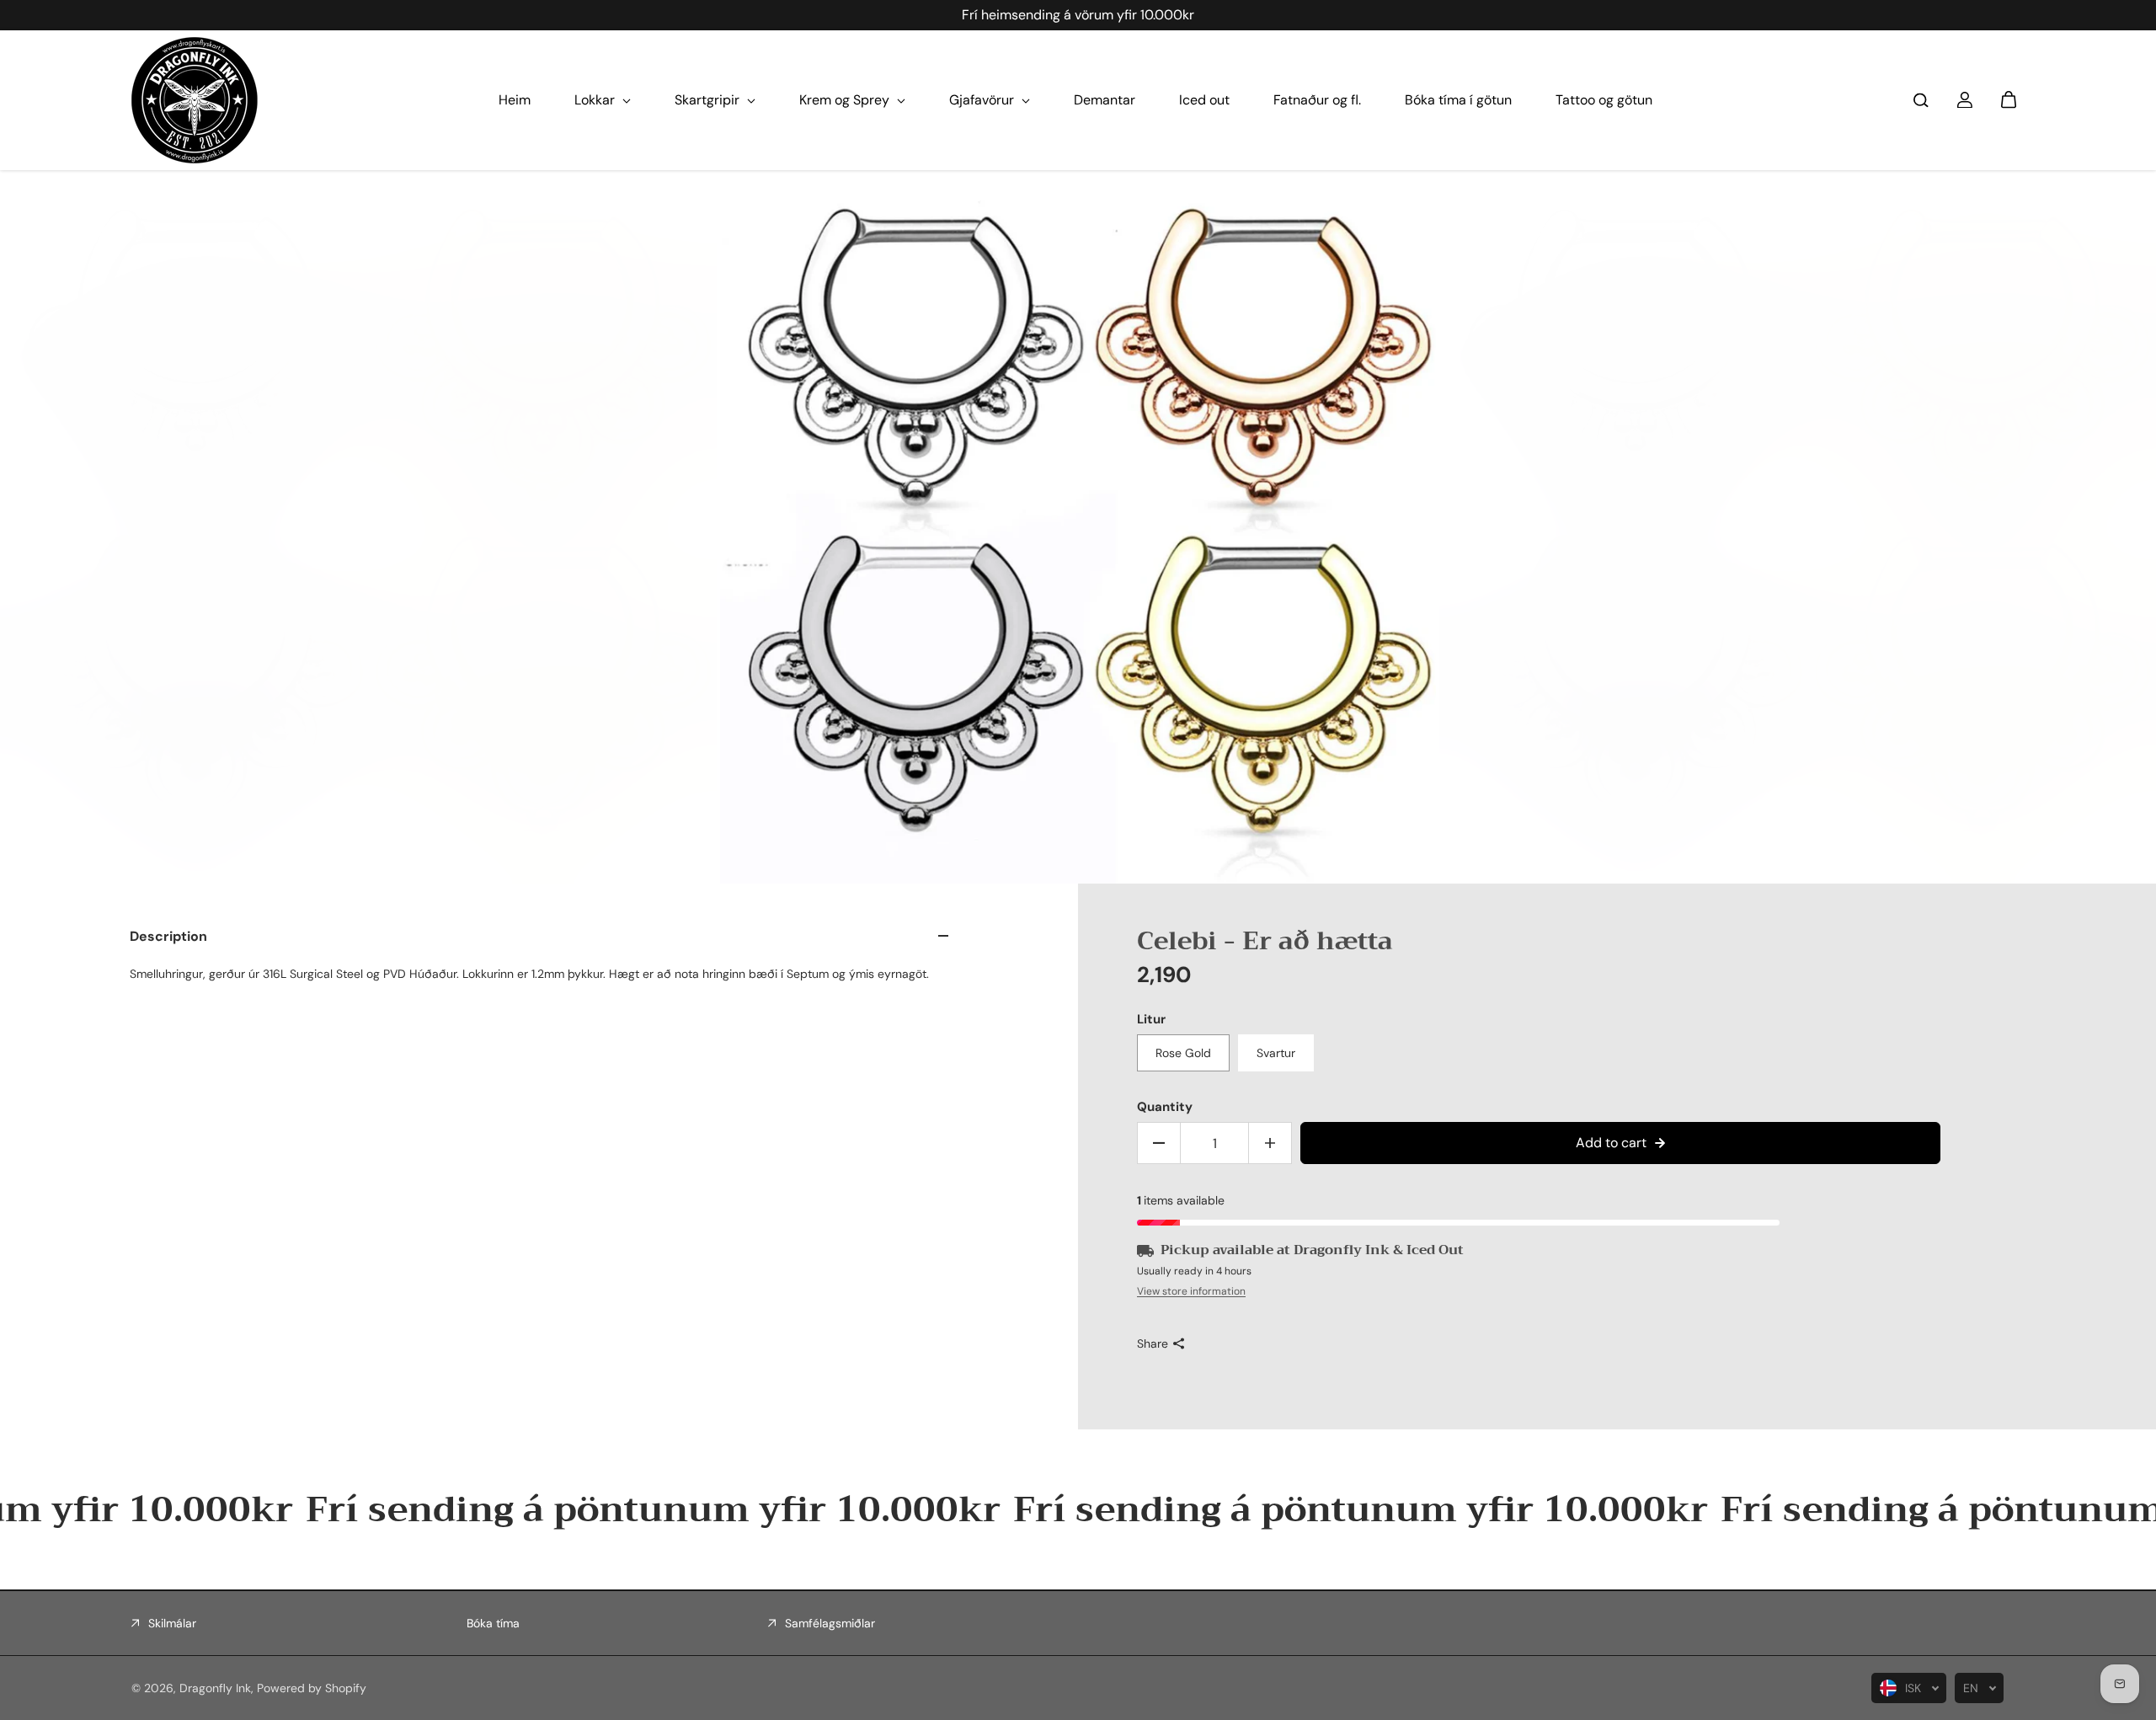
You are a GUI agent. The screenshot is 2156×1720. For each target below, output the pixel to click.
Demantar (1105, 100)
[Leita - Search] (1921, 100)
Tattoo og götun (1604, 100)
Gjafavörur (983, 100)
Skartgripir (709, 100)
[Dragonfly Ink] (195, 100)
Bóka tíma (493, 1623)
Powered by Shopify (312, 1688)
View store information (1191, 1291)
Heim (515, 100)
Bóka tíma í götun (1458, 100)
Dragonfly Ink (215, 1688)
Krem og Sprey (846, 100)
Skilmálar (172, 1623)
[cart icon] (2009, 100)
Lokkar (596, 100)
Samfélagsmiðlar (830, 1623)
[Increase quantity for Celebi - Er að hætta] (1270, 1143)
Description (168, 936)
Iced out (1204, 100)
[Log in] (1965, 100)
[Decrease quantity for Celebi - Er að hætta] (1159, 1143)
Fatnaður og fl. (1317, 100)
